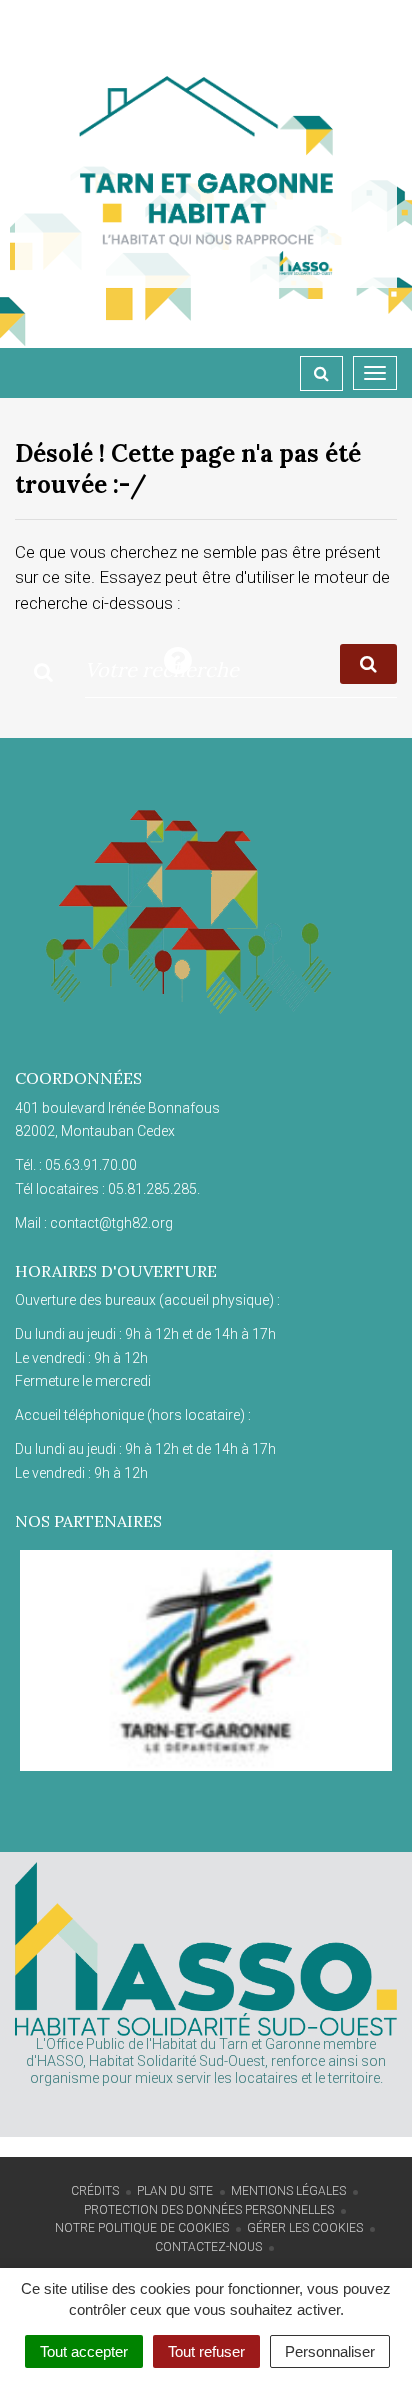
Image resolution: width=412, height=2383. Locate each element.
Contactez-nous (208, 2247)
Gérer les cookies (305, 2228)
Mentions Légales (288, 2191)
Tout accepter (84, 2351)
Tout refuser (206, 2351)
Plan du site (175, 2191)
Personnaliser (330, 2351)
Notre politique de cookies (142, 2228)
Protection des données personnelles (209, 2210)
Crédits (95, 2191)
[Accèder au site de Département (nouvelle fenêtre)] (206, 1660)
